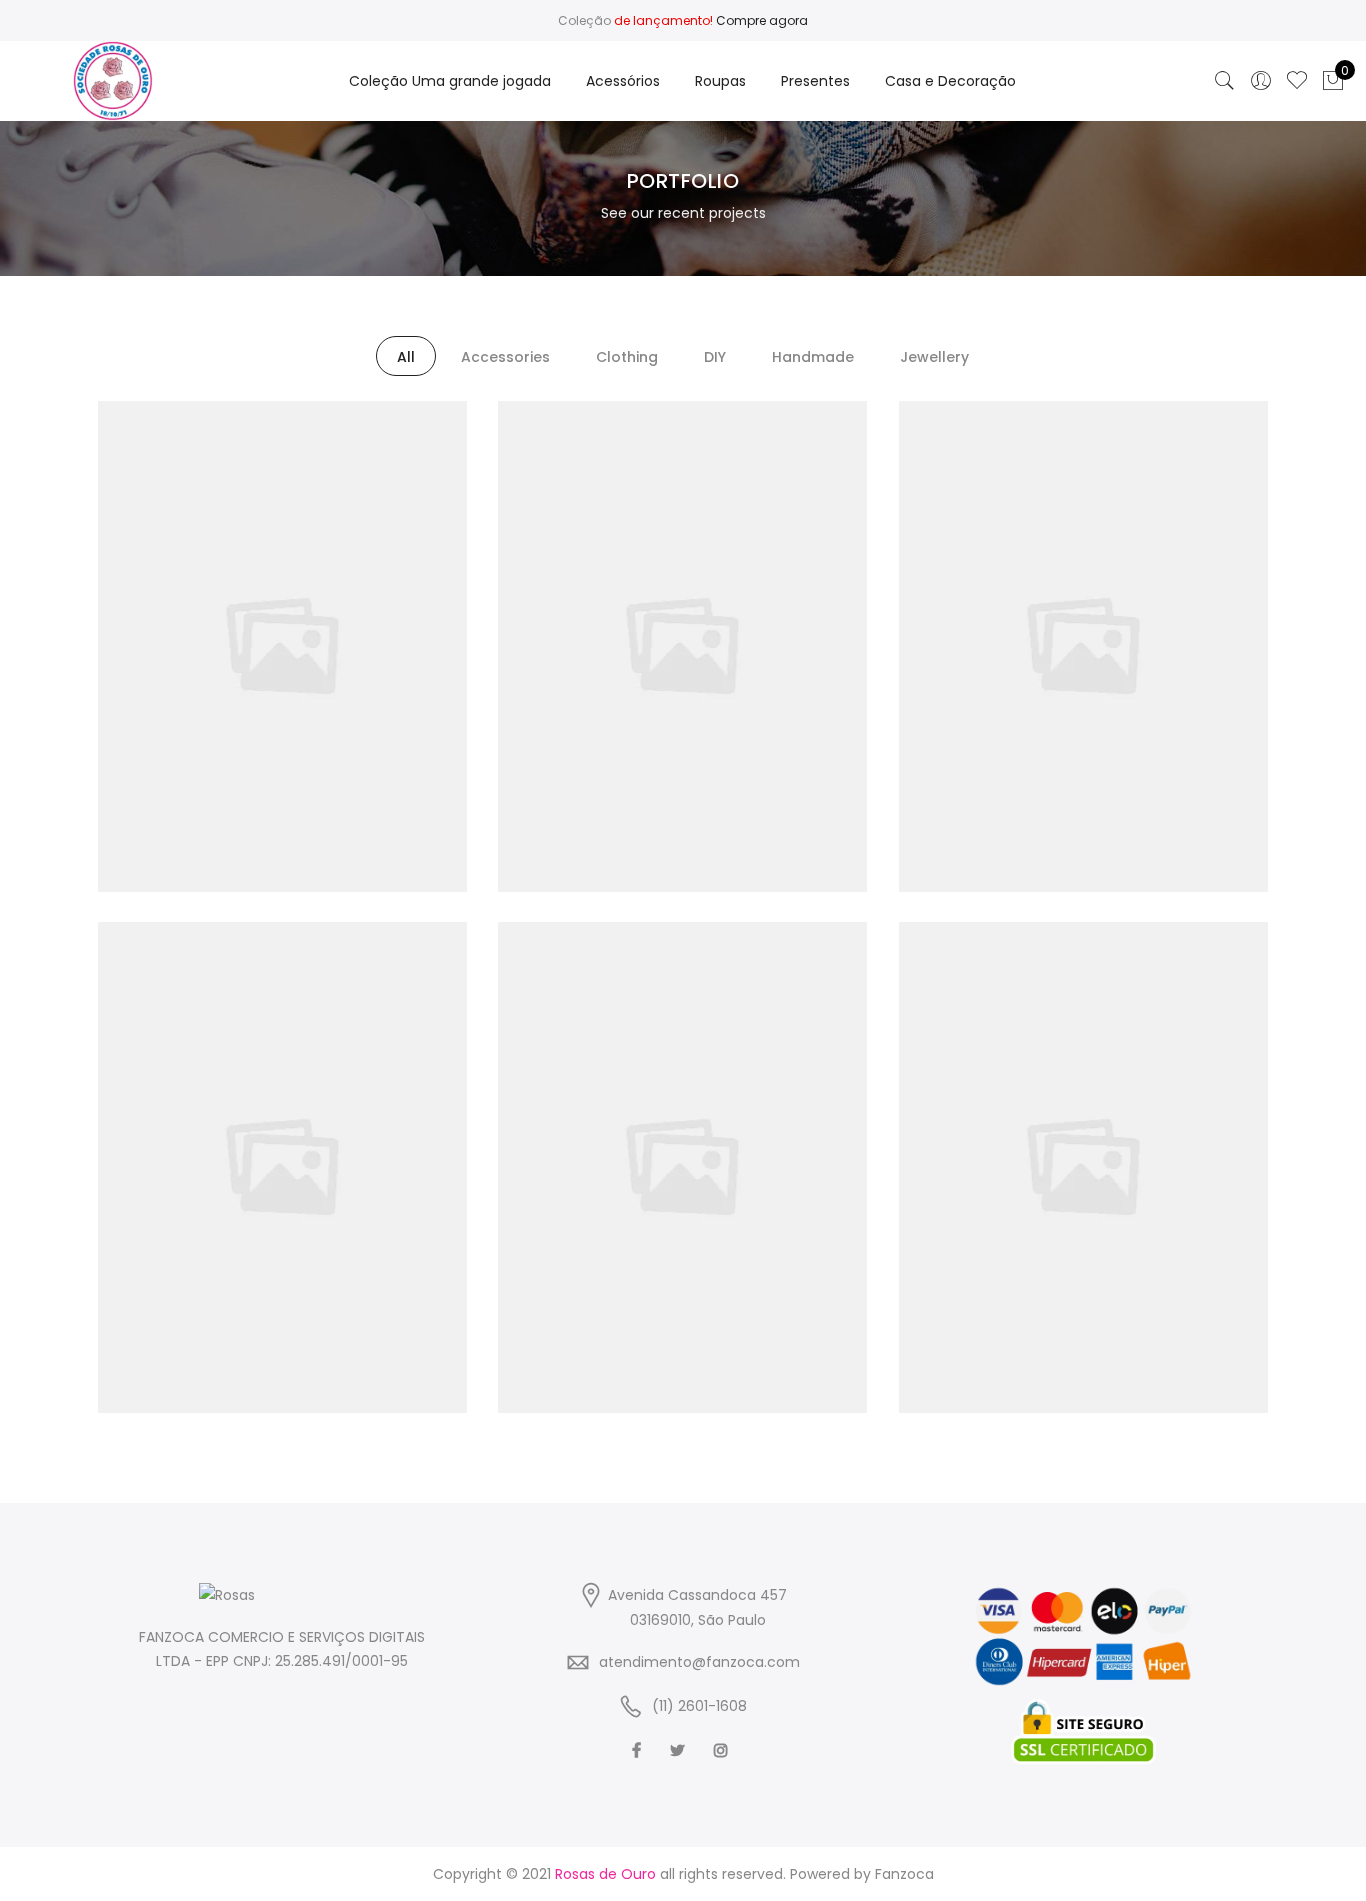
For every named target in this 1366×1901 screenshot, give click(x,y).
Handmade (813, 357)
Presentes (815, 81)
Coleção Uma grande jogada (450, 81)
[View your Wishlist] (1297, 81)
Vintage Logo (282, 603)
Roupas (720, 81)
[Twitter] (680, 1749)
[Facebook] (639, 1749)
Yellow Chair (282, 1124)
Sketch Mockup (1083, 603)
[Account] (1261, 81)
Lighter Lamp (682, 1124)
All (406, 357)
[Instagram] (723, 1749)
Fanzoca (904, 1874)
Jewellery (934, 357)
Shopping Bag (1083, 1124)
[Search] (1225, 81)
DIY (715, 357)
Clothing (627, 357)
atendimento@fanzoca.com (699, 1662)
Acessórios (623, 81)
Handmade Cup (682, 603)
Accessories (505, 357)
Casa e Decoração (950, 81)
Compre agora (762, 20)
